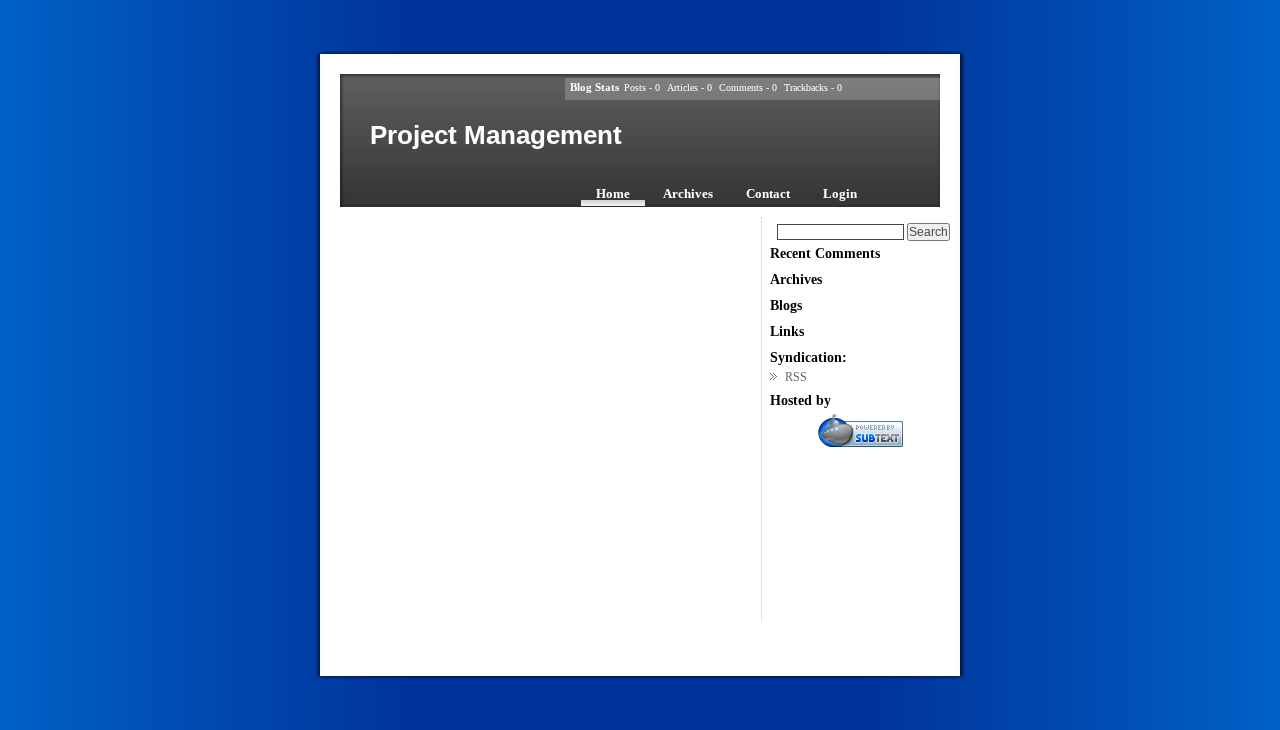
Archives (688, 194)
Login (840, 194)
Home (613, 194)
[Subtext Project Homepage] (860, 443)
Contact (768, 194)
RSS (796, 377)
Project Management (496, 135)
